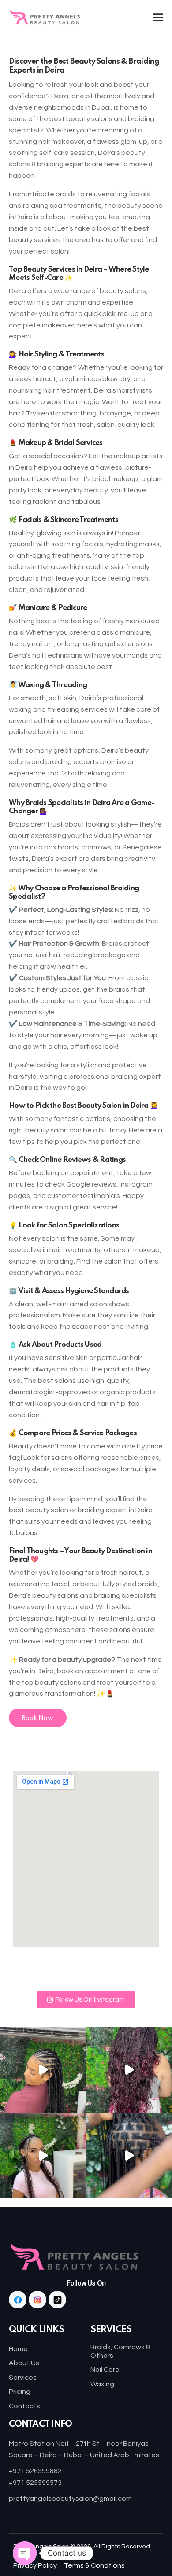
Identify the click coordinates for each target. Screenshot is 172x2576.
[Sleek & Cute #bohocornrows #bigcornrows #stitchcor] (43, 2155)
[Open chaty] (25, 2553)
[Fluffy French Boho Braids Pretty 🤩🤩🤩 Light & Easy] (129, 2070)
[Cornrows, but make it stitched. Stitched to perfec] (43, 2070)
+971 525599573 (35, 2483)
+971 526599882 (35, 2471)
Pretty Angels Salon (41, 2547)
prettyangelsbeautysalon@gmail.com (70, 2499)
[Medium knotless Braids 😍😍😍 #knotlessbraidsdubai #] (129, 2155)
